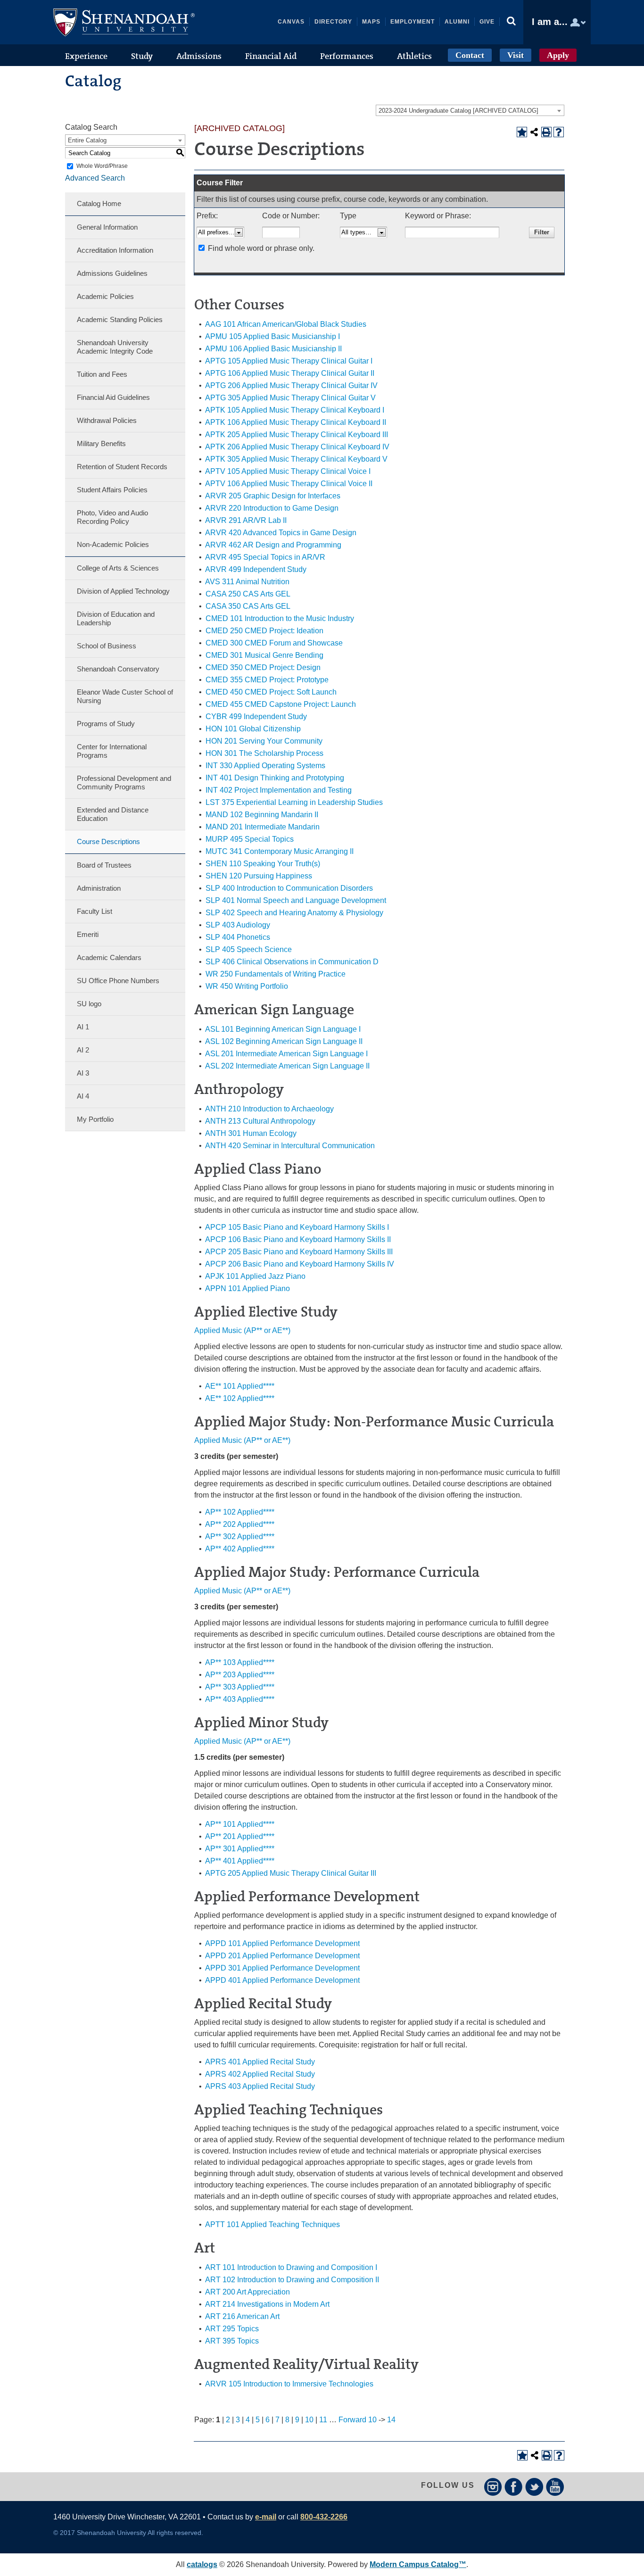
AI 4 (83, 1096)
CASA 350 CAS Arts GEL (248, 606)
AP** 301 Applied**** (240, 1849)
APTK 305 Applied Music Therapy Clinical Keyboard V (296, 459)
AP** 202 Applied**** (240, 1524)
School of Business (107, 646)
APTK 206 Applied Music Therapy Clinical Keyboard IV (297, 447)
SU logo (89, 1004)
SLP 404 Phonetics (238, 937)
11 (323, 2420)
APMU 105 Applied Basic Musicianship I (272, 336)
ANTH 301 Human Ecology (251, 1133)
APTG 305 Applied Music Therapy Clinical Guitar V (290, 398)
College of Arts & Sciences (118, 568)
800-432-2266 (324, 2517)
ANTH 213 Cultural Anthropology (260, 1121)
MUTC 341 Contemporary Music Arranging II (280, 851)
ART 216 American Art (242, 2316)
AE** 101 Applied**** (240, 1386)
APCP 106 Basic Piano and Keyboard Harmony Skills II (298, 1239)
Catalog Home (99, 203)
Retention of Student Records (122, 467)
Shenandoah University (124, 22)
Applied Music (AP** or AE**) (242, 1330)
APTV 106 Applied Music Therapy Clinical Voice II (289, 484)
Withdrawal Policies (107, 420)
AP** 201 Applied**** (240, 1836)
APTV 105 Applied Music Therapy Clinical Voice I (288, 471)
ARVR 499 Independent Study (256, 569)
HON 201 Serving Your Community (264, 741)
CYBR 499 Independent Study (256, 716)
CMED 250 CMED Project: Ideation (264, 631)
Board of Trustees (104, 865)
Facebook (514, 2487)
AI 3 (83, 1073)
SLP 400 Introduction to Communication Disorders (289, 888)
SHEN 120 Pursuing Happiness (259, 876)
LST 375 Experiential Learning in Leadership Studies (294, 802)
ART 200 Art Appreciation (248, 2292)
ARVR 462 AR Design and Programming (273, 545)
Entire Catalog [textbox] (87, 140)
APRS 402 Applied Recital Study (260, 2074)
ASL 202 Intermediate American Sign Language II (287, 1066)
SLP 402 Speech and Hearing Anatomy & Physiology (294, 913)
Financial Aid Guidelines (113, 397)
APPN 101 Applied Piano (248, 1288)
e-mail (266, 2517)
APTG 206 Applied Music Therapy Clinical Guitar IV (291, 385)
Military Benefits (101, 443)
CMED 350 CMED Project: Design (263, 667)
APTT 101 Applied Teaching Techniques (272, 2224)
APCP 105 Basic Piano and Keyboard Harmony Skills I (297, 1227)
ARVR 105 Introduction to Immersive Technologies (289, 2384)
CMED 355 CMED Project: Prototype (267, 680)
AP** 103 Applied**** (240, 1662)
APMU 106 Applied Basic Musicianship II (273, 349)
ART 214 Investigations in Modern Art (267, 2304)
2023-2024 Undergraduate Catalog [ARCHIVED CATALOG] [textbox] (458, 111)
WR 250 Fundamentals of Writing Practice (276, 974)
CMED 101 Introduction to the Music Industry (280, 618)
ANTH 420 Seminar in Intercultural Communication (290, 1146)
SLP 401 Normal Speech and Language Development (296, 900)
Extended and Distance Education (113, 814)
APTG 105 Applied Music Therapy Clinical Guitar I (289, 361)
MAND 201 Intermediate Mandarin (263, 827)
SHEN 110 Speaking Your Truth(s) (263, 864)
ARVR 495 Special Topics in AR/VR (265, 557)
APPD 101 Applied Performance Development (282, 1943)
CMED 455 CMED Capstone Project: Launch (281, 704)
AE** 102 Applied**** (240, 1398)
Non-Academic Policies (113, 544)
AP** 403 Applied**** (240, 1699)
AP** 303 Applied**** (240, 1687)
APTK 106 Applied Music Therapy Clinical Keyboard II (296, 422)
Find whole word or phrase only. (261, 248)
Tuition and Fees (102, 374)
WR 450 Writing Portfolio (247, 986)
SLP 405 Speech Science (249, 949)
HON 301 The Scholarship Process (264, 753)
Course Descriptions (108, 841)
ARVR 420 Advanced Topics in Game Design (281, 533)
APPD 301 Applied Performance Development (282, 1968)
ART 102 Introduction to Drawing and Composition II (292, 2280)
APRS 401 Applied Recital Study (260, 2062)
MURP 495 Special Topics (250, 839)
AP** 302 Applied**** (240, 1536)
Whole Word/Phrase (102, 166)
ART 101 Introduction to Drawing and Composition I (291, 2267)
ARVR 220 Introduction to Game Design (272, 508)
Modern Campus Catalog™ (418, 2564)
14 (391, 2420)
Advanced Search (95, 178)
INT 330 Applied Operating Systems (265, 766)
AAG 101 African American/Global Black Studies (286, 324)
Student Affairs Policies (112, 490)
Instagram (493, 2487)
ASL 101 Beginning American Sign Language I (283, 1029)
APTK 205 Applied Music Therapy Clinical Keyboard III (297, 435)
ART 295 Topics (232, 2329)
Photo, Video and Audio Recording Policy (112, 517)
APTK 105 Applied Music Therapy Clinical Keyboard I (295, 410)
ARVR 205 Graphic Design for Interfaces (273, 496)
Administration (99, 888)
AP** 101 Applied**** (240, 1824)
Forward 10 (358, 2420)
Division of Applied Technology (123, 591)
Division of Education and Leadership (116, 618)
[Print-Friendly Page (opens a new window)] (546, 132)
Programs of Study (106, 724)
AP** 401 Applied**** (240, 1861)
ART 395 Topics (232, 2341)
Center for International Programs (112, 751)
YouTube (555, 2487)
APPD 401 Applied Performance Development (282, 1980)
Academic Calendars (109, 957)
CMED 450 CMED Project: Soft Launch (271, 692)
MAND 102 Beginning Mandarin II (262, 815)
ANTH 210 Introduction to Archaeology (269, 1109)
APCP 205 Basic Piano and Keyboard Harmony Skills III (299, 1252)
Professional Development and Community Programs (124, 783)
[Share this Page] (534, 132)
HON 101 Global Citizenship (253, 729)
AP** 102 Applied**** (240, 1512)
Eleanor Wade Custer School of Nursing (125, 696)
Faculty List (95, 911)
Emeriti (88, 934)
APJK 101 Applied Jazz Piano (255, 1276)
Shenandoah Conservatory (118, 669)
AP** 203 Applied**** (240, 1675)
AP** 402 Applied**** (240, 1549)
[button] (512, 22)
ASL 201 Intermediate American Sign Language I (286, 1054)
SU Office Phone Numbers (118, 981)
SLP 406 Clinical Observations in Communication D (292, 962)
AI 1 (83, 1027)
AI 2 (83, 1050)
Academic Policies (105, 296)
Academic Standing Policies (120, 319)
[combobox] (470, 110)
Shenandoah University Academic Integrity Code (115, 347)
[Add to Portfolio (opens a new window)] (522, 132)
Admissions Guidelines (112, 273)
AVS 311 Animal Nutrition (247, 582)
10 (309, 2420)
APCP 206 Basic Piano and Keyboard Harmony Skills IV (300, 1264)
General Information (107, 227)
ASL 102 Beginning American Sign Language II (284, 1041)
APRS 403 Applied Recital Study (260, 2086)
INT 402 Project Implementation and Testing (279, 790)
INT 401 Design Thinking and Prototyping (275, 778)
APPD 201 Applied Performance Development (282, 1956)
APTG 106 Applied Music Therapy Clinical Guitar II (290, 373)
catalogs (202, 2564)
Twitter (534, 2487)
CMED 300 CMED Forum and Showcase (274, 643)
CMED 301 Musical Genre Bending (264, 655)
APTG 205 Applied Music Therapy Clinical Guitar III (291, 1873)
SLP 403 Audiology (238, 925)
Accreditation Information (115, 250)
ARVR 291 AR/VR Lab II (246, 520)
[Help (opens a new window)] (559, 132)
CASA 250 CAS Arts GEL (248, 594)
